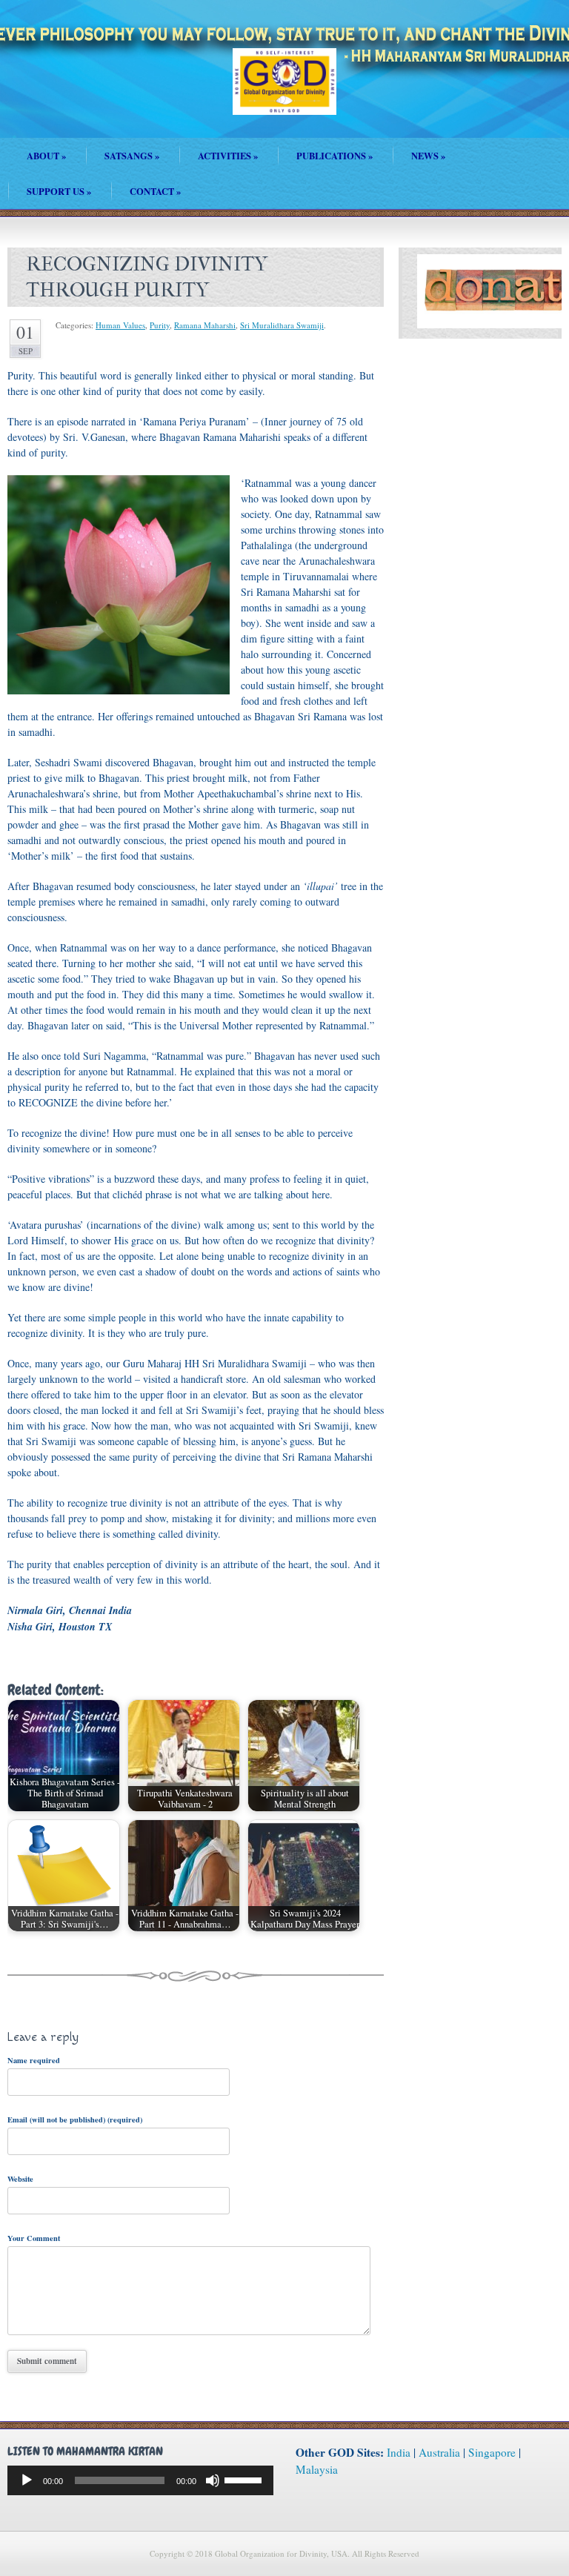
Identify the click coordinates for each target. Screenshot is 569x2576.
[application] (140, 2480)
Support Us (59, 191)
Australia (439, 2452)
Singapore (492, 2452)
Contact (155, 191)
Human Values (120, 325)
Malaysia (317, 2469)
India (399, 2452)
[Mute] (213, 2480)
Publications (335, 156)
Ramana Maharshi (205, 325)
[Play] (27, 2480)
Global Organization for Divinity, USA (284, 92)
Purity (160, 325)
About (46, 156)
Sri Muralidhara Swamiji (282, 325)
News (428, 156)
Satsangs (132, 156)
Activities (228, 156)
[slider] (245, 2479)
